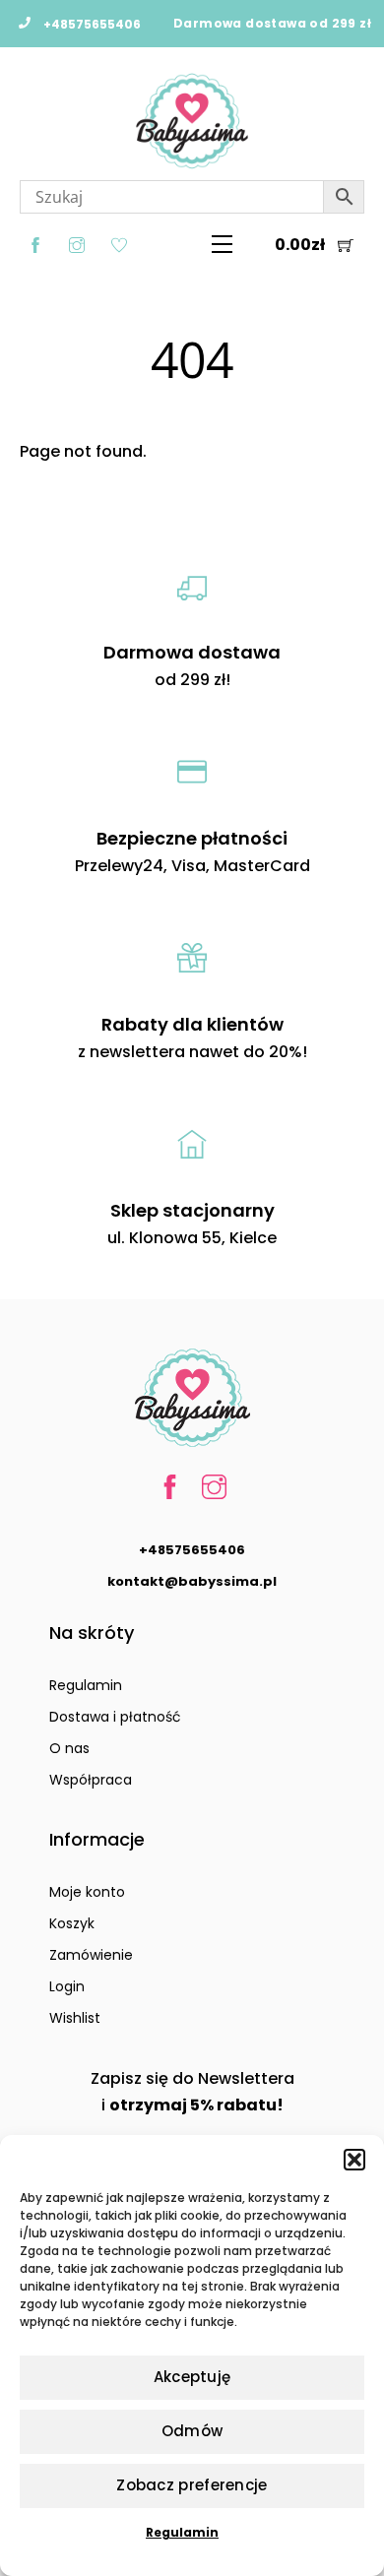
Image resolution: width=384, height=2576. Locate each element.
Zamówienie (91, 1955)
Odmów (192, 2431)
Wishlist (75, 2018)
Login (67, 1986)
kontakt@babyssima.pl (192, 1581)
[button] (354, 2160)
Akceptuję (192, 2377)
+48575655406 (192, 1550)
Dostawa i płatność (115, 1717)
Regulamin (182, 2532)
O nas (69, 1748)
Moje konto (87, 1892)
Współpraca (91, 1780)
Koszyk (72, 1923)
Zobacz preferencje (192, 2485)
